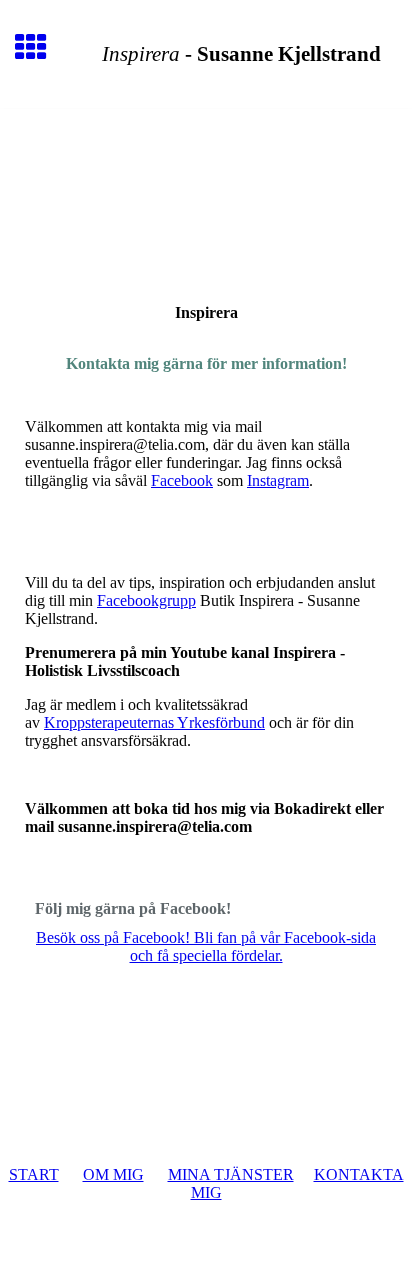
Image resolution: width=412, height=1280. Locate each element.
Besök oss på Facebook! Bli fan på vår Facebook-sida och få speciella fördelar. (206, 946)
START (34, 1174)
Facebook (182, 480)
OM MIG (113, 1174)
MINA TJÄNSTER (231, 1174)
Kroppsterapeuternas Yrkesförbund (154, 722)
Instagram (278, 480)
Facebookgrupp (146, 600)
